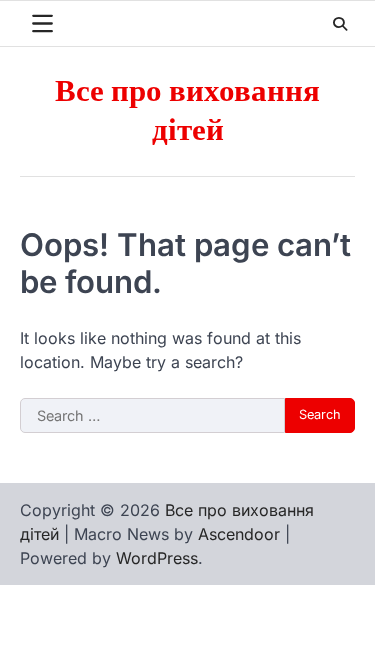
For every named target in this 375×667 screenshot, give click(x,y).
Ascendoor (239, 534)
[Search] (340, 24)
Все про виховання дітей (187, 111)
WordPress (157, 558)
